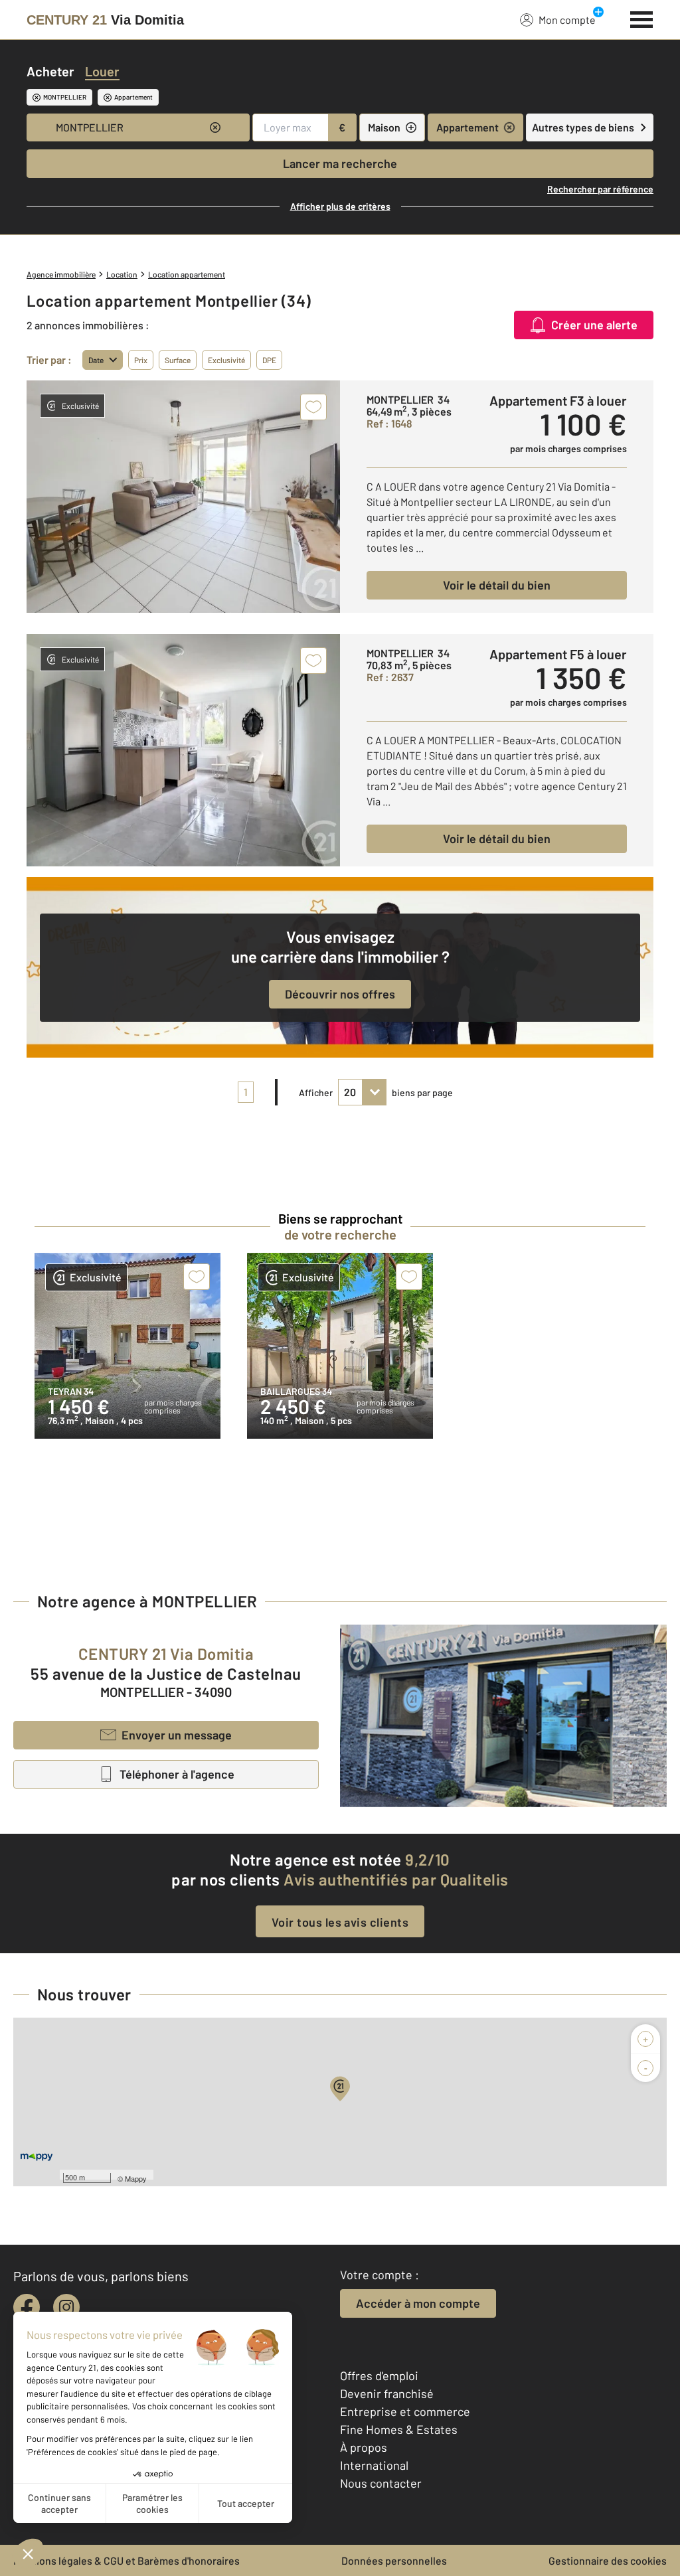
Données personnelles (394, 2560)
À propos (364, 2447)
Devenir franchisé (387, 2393)
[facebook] (27, 2307)
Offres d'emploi (379, 2375)
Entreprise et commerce (405, 2411)
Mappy (136, 2178)
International (374, 2465)
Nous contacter (381, 2483)
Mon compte (567, 20)
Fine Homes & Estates (399, 2429)
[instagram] (66, 2307)
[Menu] (642, 18)
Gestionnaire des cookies (608, 2560)
